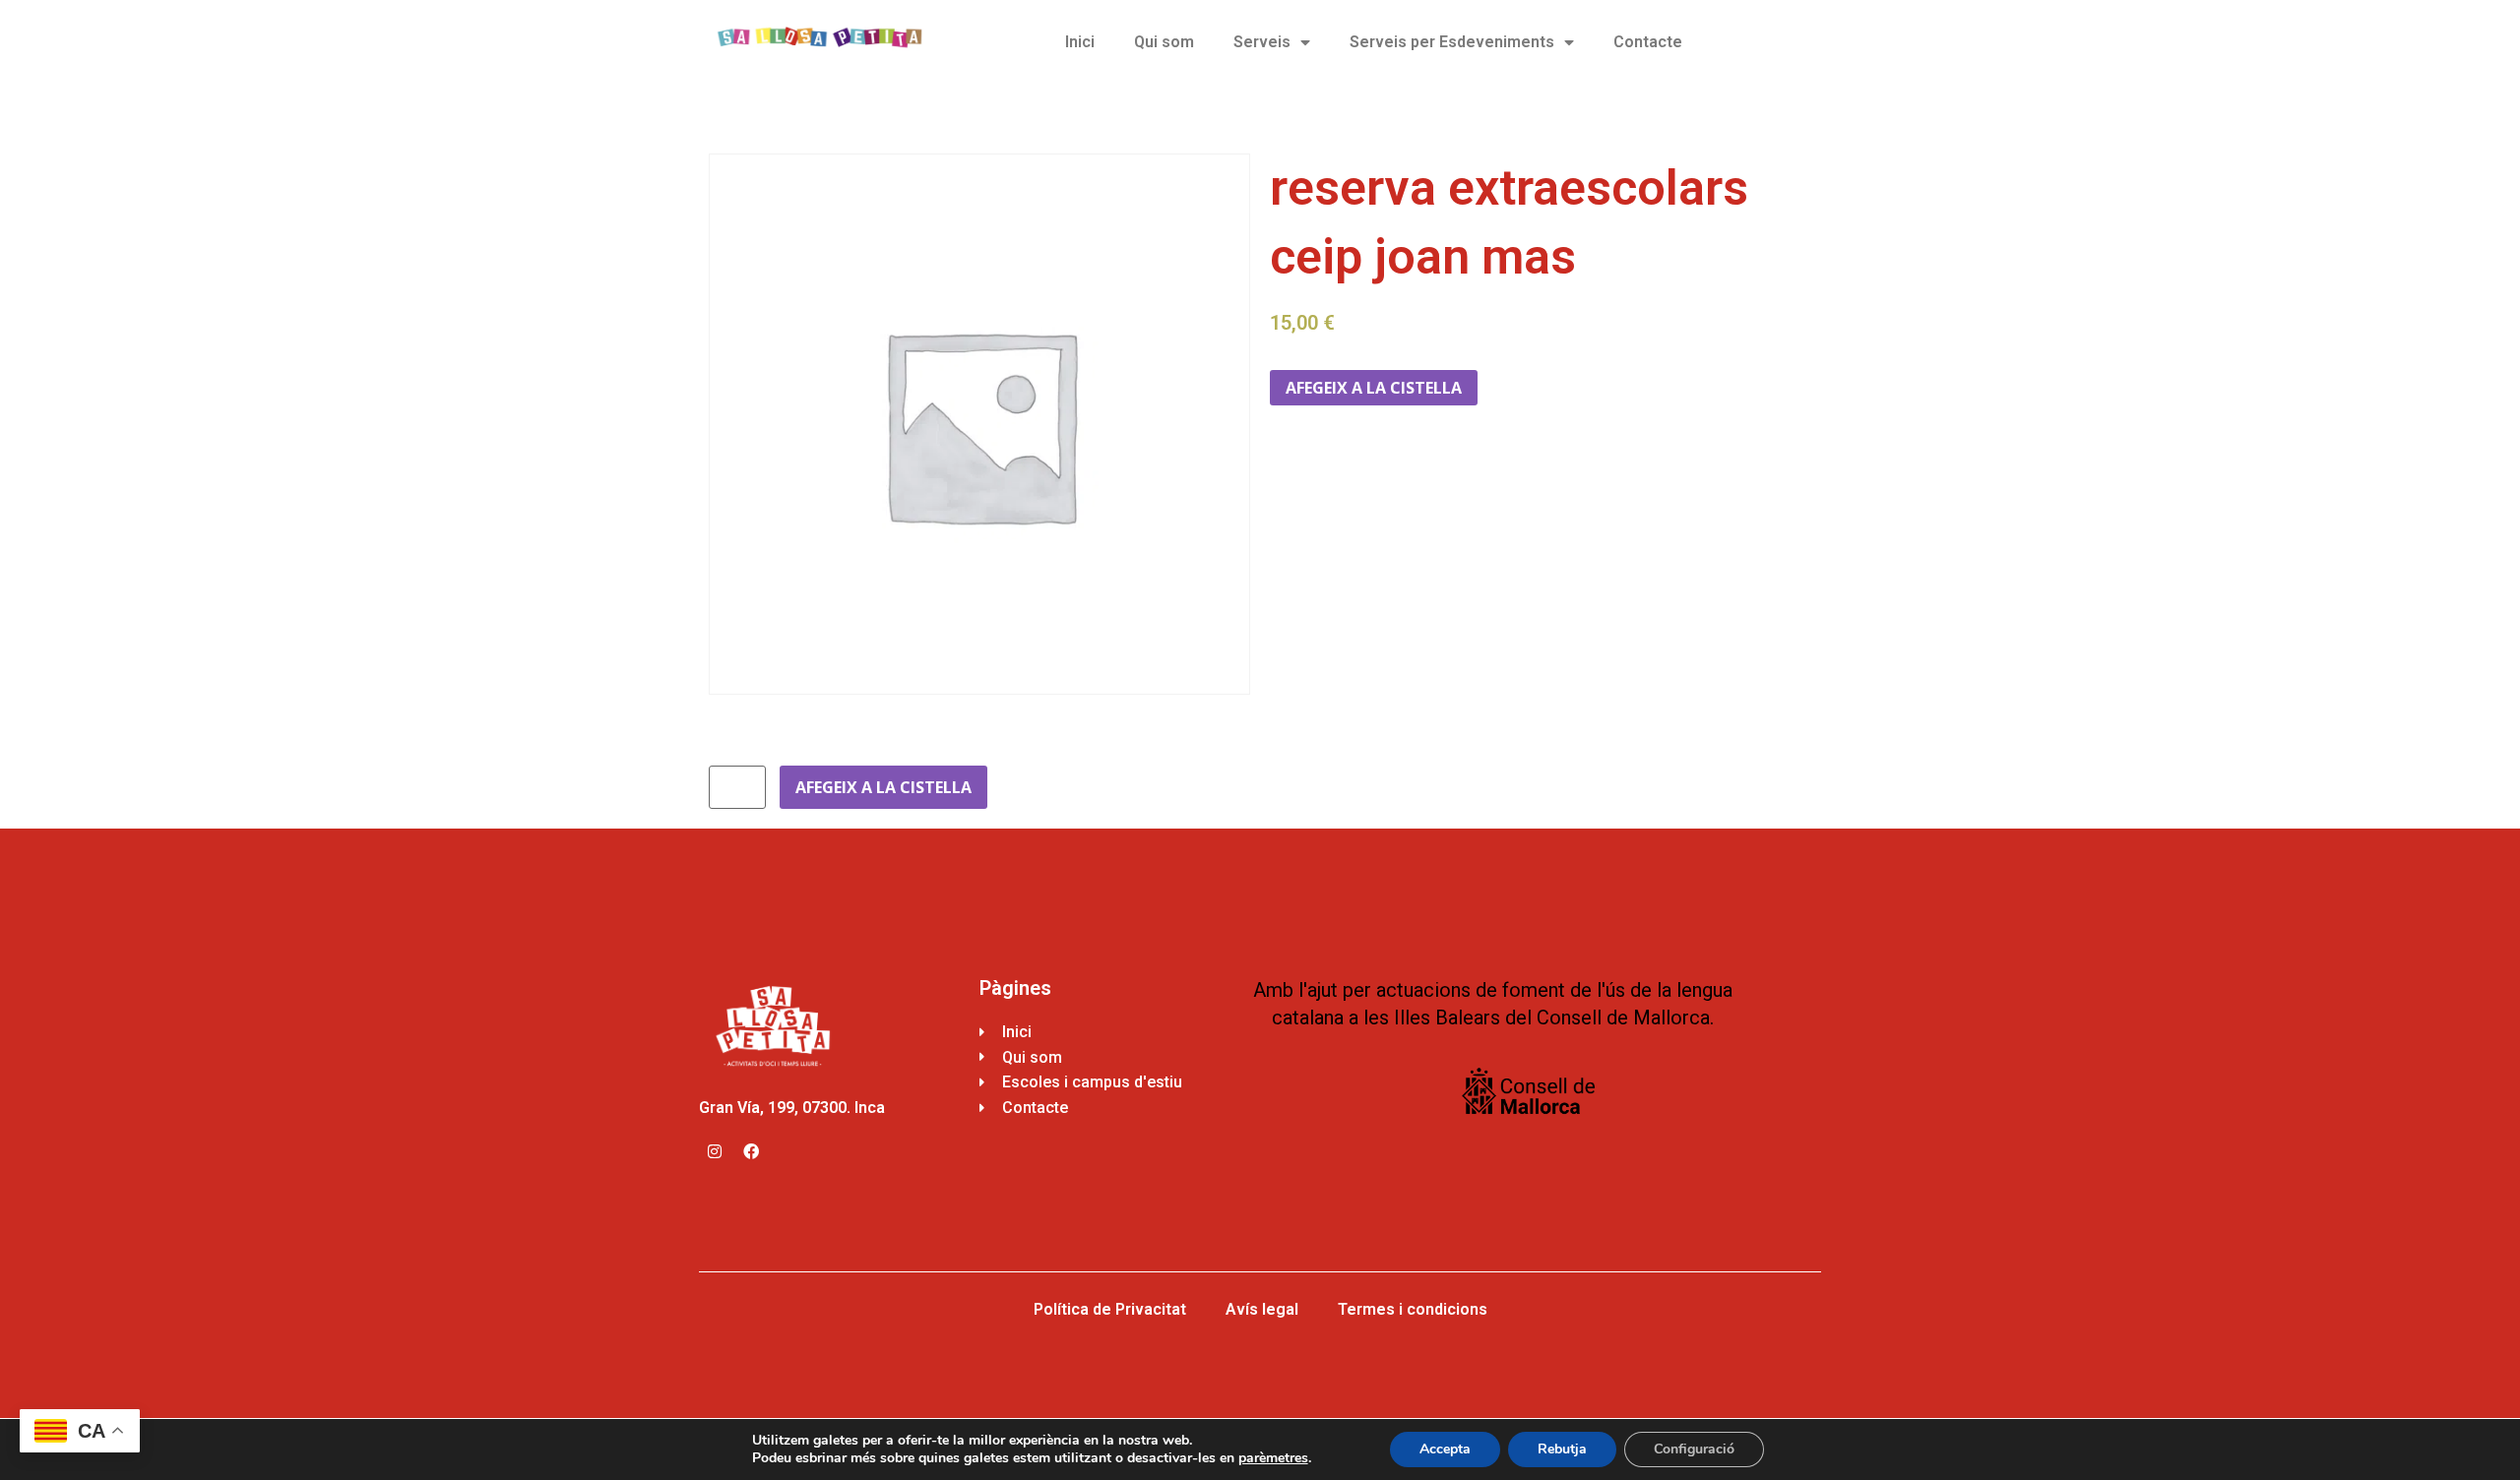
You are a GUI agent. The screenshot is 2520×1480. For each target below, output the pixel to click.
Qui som (1164, 42)
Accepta (1445, 1449)
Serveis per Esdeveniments (1452, 42)
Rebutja (1562, 1449)
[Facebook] (751, 1151)
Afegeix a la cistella (1374, 388)
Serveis (1262, 42)
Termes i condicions (1413, 1309)
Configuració (1694, 1449)
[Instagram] (715, 1151)
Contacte (1648, 42)
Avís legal (1262, 1309)
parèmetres (1273, 1458)
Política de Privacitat (1110, 1309)
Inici (1080, 42)
